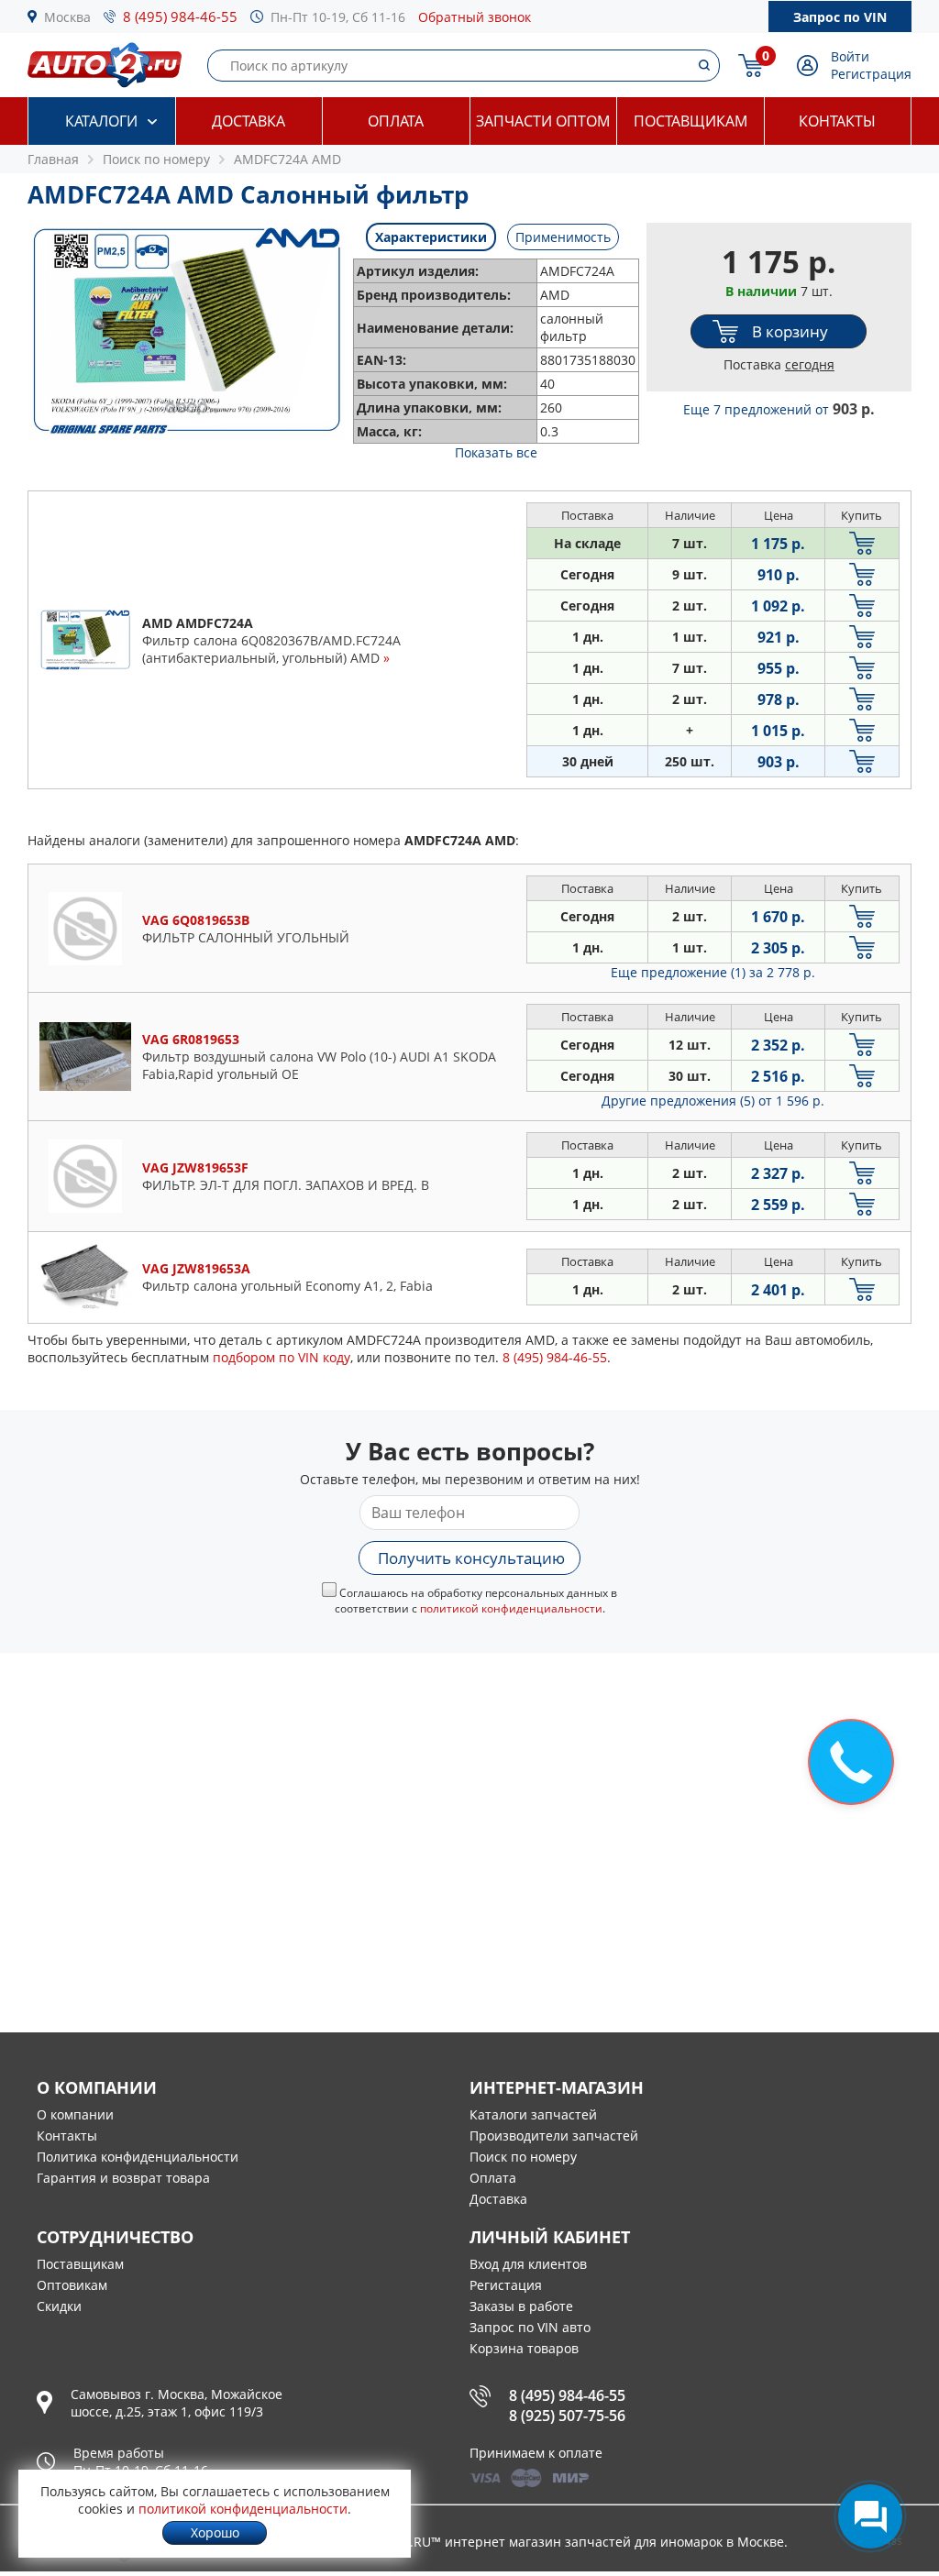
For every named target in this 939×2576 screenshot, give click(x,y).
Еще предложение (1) (713, 972)
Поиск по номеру (523, 2157)
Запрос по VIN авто (530, 2327)
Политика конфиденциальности (138, 2157)
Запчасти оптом (543, 121)
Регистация (506, 2285)
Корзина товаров (524, 2348)
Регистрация (871, 74)
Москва (67, 17)
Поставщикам (690, 121)
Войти (850, 56)
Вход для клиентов (528, 2264)
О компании (75, 2114)
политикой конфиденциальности (511, 1608)
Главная (53, 159)
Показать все (496, 452)
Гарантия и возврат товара (123, 2178)
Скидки (59, 2306)
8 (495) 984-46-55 (180, 17)
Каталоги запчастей (533, 2114)
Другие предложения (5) (713, 1101)
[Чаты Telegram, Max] (870, 2516)
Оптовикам (72, 2285)
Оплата (396, 121)
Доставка (249, 121)
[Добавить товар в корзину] (862, 543)
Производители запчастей (554, 2136)
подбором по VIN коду (282, 1357)
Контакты (837, 121)
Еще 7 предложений (779, 409)
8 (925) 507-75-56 (567, 2416)
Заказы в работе (521, 2306)
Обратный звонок (475, 17)
